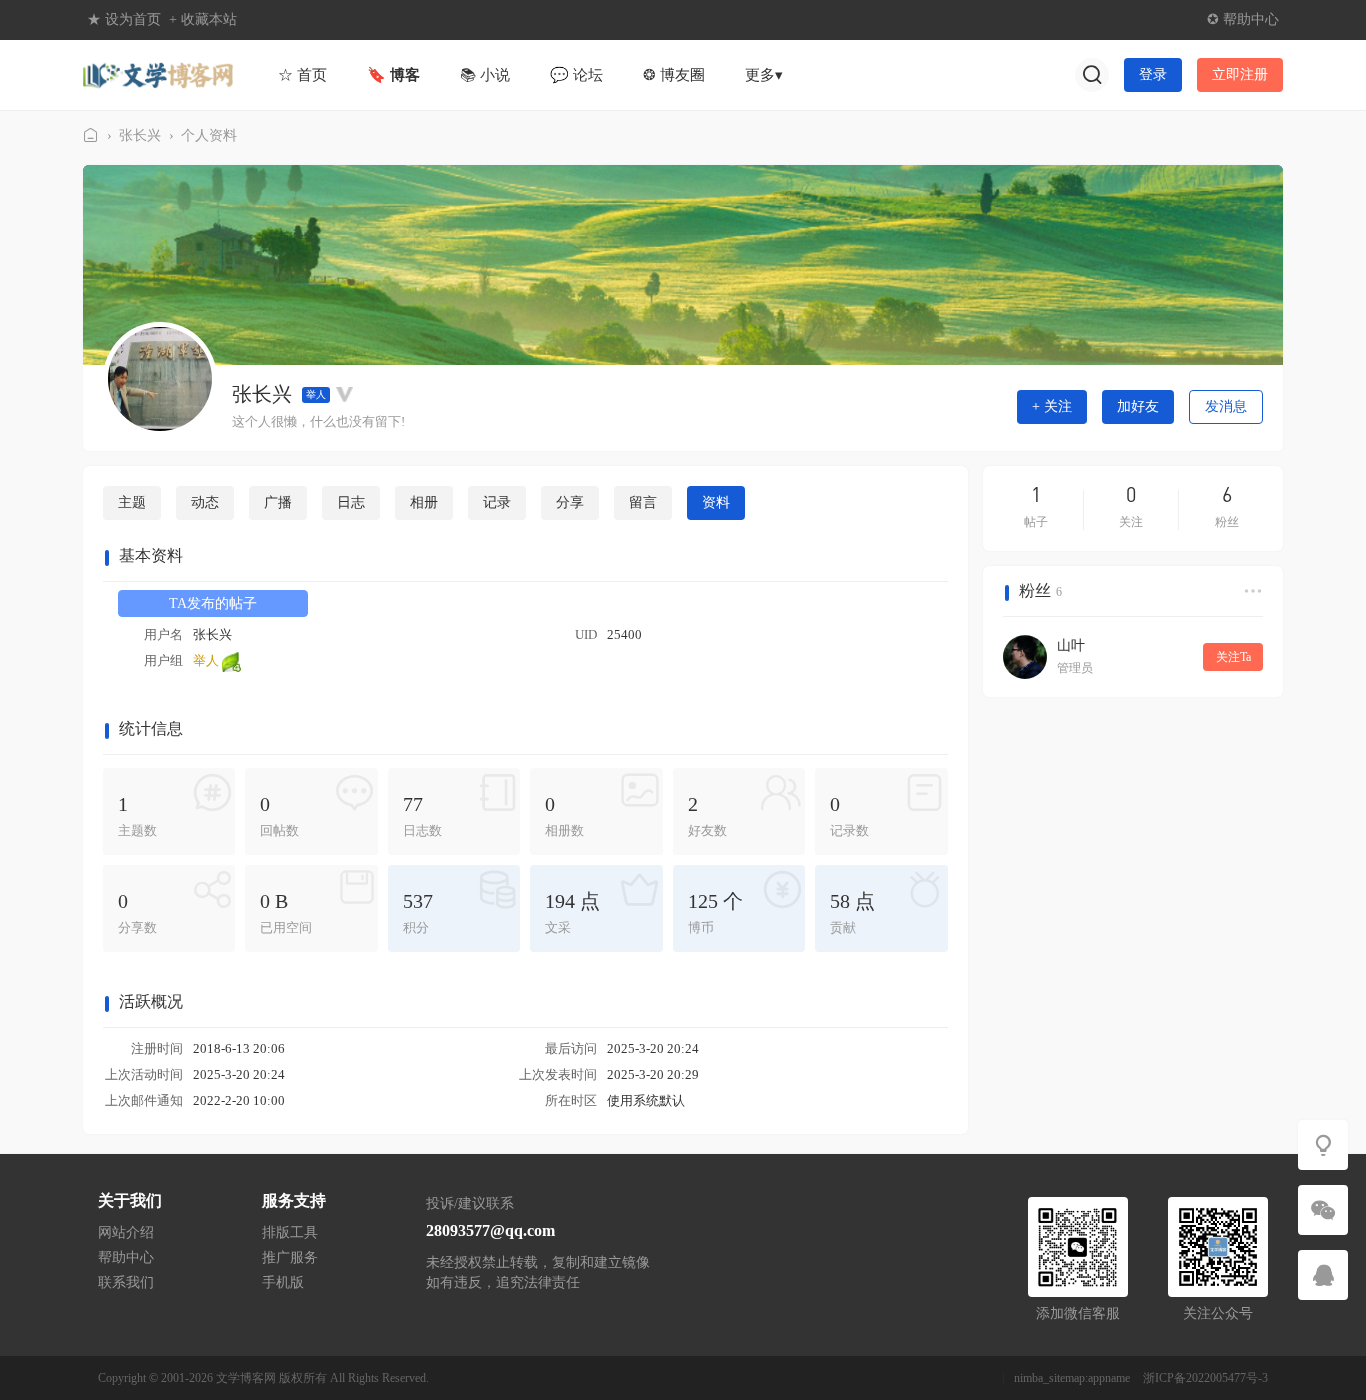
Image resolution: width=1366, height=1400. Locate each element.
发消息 (1226, 406)
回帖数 (279, 815)
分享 (570, 502)
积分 (418, 912)
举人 (316, 394)
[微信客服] (1323, 1210)
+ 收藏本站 (203, 19)
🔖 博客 (393, 75)
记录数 (849, 815)
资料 (716, 502)
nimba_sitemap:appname (1072, 1378)
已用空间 (286, 912)
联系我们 (126, 1282)
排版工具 (290, 1232)
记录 (497, 502)
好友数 (707, 815)
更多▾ (764, 75)
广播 (278, 502)
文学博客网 (91, 135)
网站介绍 (126, 1232)
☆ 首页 (302, 75)
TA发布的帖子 (213, 603)
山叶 (1071, 645)
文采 (572, 912)
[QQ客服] (1323, 1275)
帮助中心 (126, 1257)
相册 (424, 502)
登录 (1153, 74)
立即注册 (1240, 74)
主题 (132, 502)
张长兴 (140, 135)
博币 (715, 912)
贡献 (852, 912)
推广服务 (290, 1257)
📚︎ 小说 (485, 75)
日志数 (422, 815)
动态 (205, 502)
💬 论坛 (576, 75)
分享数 (137, 912)
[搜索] (1092, 75)
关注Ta (1233, 657)
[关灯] (1323, 1145)
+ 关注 (1052, 406)
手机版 (283, 1282)
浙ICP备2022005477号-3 (1205, 1378)
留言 (643, 502)
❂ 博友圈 (674, 75)
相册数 (564, 815)
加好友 (1138, 406)
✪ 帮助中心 (1243, 19)
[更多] (1253, 591)
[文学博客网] (158, 73)
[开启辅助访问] (1189, 20)
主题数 (137, 815)
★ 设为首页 (124, 19)
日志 (351, 502)
